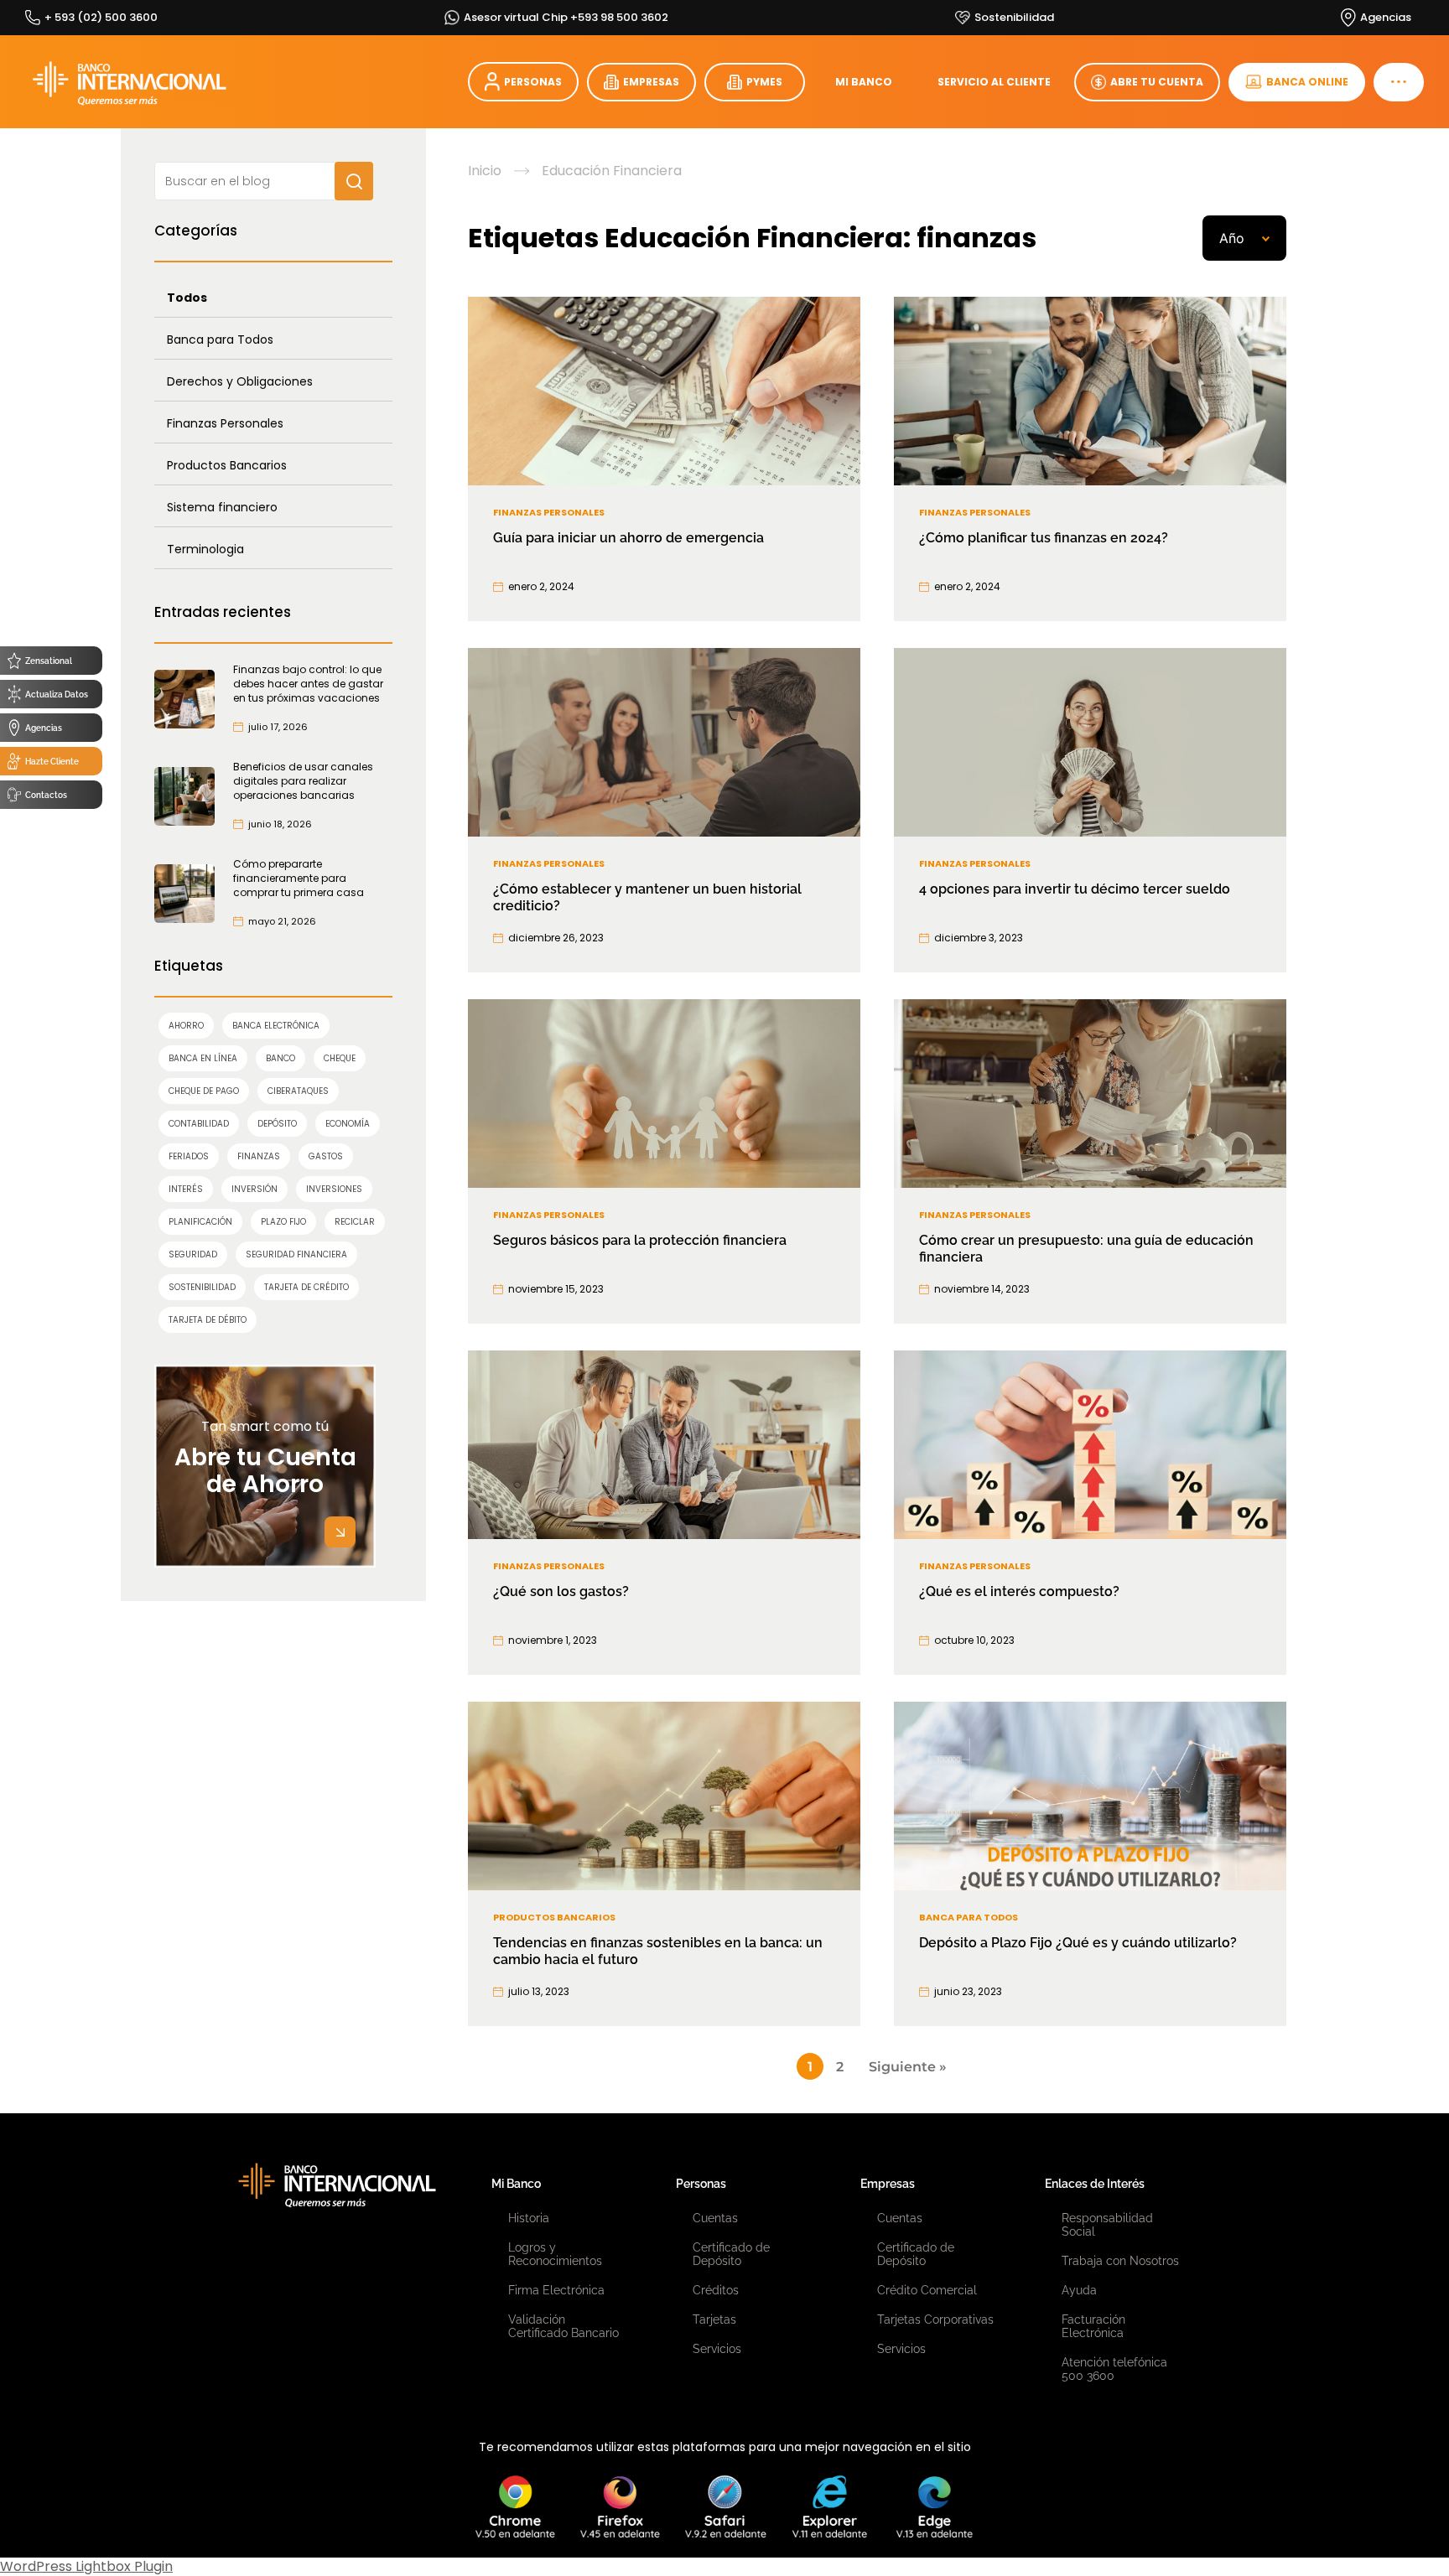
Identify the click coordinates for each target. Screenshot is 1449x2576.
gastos (326, 1156)
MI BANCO (864, 82)
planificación (200, 1222)
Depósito (277, 1124)
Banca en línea (203, 1058)
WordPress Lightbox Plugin (86, 2566)
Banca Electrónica (276, 1026)
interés (186, 1189)
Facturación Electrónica (1093, 2326)
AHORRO (186, 1026)
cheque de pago (204, 1091)
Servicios (717, 2349)
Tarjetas (714, 2319)
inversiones (334, 1189)
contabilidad (199, 1124)
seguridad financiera (296, 1254)
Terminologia (205, 549)
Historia (529, 2218)
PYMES (764, 82)
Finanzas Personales (225, 423)
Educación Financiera (612, 171)
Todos (187, 298)
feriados (189, 1156)
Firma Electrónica (556, 2290)
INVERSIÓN (254, 1189)
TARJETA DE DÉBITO (208, 1320)
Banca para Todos (220, 339)
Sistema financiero (222, 507)
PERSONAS (533, 82)
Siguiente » (908, 2067)
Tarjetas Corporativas (935, 2319)
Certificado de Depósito (731, 2254)
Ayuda (1079, 2290)
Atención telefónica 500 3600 (1114, 2369)
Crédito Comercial (927, 2290)
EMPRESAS (651, 82)
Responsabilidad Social (1107, 2225)
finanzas (259, 1156)
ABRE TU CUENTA (1157, 82)
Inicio (485, 171)
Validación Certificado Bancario (563, 2326)
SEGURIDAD (193, 1254)
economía (348, 1124)
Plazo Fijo (283, 1222)
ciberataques (298, 1091)
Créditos (716, 2290)
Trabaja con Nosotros (1120, 2261)
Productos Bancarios (227, 465)
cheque (340, 1058)
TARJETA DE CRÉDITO (306, 1287)
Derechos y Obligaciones (240, 381)
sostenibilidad (202, 1287)
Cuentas (715, 2218)
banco (280, 1058)
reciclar (355, 1222)
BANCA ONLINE (1307, 82)
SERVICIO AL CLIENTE (994, 82)
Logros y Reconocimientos (555, 2254)
